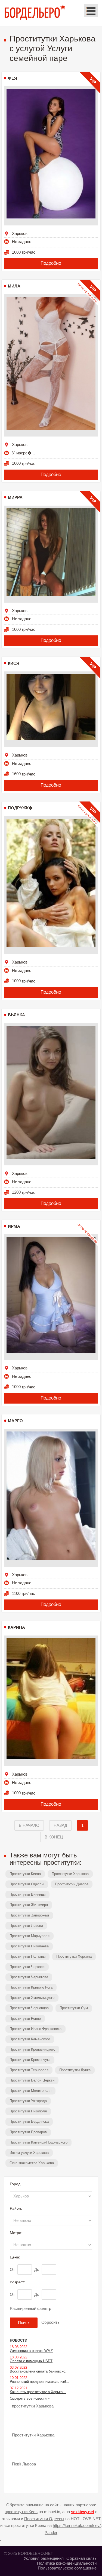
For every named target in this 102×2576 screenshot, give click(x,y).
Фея (13, 78)
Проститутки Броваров (28, 2132)
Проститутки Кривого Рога (31, 1987)
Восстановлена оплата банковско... (39, 2371)
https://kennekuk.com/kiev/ (77, 2525)
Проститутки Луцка (75, 2070)
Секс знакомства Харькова (32, 2163)
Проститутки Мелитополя (30, 2091)
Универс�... (23, 453)
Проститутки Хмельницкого (32, 1998)
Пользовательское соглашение (67, 2568)
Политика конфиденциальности (67, 2563)
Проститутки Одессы (27, 1884)
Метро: (16, 2233)
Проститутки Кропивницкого (32, 2049)
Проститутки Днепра (72, 1884)
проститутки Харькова (33, 2406)
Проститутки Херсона (74, 1956)
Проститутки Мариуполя (30, 1936)
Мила (14, 286)
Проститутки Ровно (25, 2019)
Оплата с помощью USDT (31, 2361)
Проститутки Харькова (70, 1874)
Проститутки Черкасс (27, 1967)
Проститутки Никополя (28, 2111)
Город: (16, 2184)
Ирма (14, 1226)
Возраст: (17, 2282)
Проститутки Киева (25, 1874)
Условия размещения (44, 2558)
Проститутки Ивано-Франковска (35, 2029)
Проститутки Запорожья (29, 1915)
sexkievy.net (83, 2512)
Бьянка (16, 1015)
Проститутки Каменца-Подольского (38, 2142)
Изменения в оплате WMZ (31, 2351)
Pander (51, 2533)
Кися (14, 663)
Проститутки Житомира (29, 1905)
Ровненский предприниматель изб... (39, 2382)
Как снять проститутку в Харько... (38, 2392)
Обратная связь (81, 2558)
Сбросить (50, 2322)
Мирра (15, 497)
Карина (16, 1627)
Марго (15, 1421)
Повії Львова (24, 2464)
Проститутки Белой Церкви (32, 2080)
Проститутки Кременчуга (30, 2060)
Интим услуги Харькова (29, 2153)
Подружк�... (22, 808)
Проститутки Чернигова (29, 1977)
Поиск (24, 2323)
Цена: (15, 2257)
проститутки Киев (21, 2512)
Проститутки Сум (74, 2008)
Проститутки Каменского (30, 2039)
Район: (16, 2208)
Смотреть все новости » (30, 2398)
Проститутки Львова (26, 1926)
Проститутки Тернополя (29, 2070)
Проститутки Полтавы (27, 1956)
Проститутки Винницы (27, 1894)
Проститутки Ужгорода (28, 2101)
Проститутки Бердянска (29, 2121)
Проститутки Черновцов (29, 2008)
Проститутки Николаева (29, 1946)
